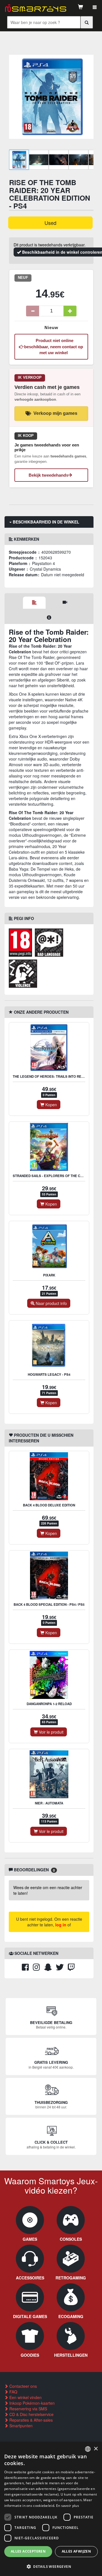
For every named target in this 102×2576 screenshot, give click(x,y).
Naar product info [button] (51, 1303)
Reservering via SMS (28, 2409)
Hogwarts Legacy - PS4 (49, 1374)
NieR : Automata (49, 1803)
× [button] (96, 2449)
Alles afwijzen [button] (76, 2551)
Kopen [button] (51, 1105)
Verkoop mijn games (55, 413)
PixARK (49, 1275)
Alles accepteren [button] (28, 2551)
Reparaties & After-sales (30, 2420)
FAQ (13, 2392)
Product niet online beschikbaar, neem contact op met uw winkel (54, 347)
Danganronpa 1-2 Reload (49, 1704)
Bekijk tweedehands (48, 475)
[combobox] (88, 2449)
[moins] (33, 311)
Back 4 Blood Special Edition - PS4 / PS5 (49, 1604)
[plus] (70, 311)
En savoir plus (68, 2506)
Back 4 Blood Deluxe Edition (49, 1505)
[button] (51, 2566)
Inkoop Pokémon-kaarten (31, 2403)
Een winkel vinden (25, 2397)
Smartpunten (20, 2426)
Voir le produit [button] (51, 1732)
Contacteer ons (23, 2386)
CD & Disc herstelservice (31, 2414)
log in (61, 1925)
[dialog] (51, 2509)
